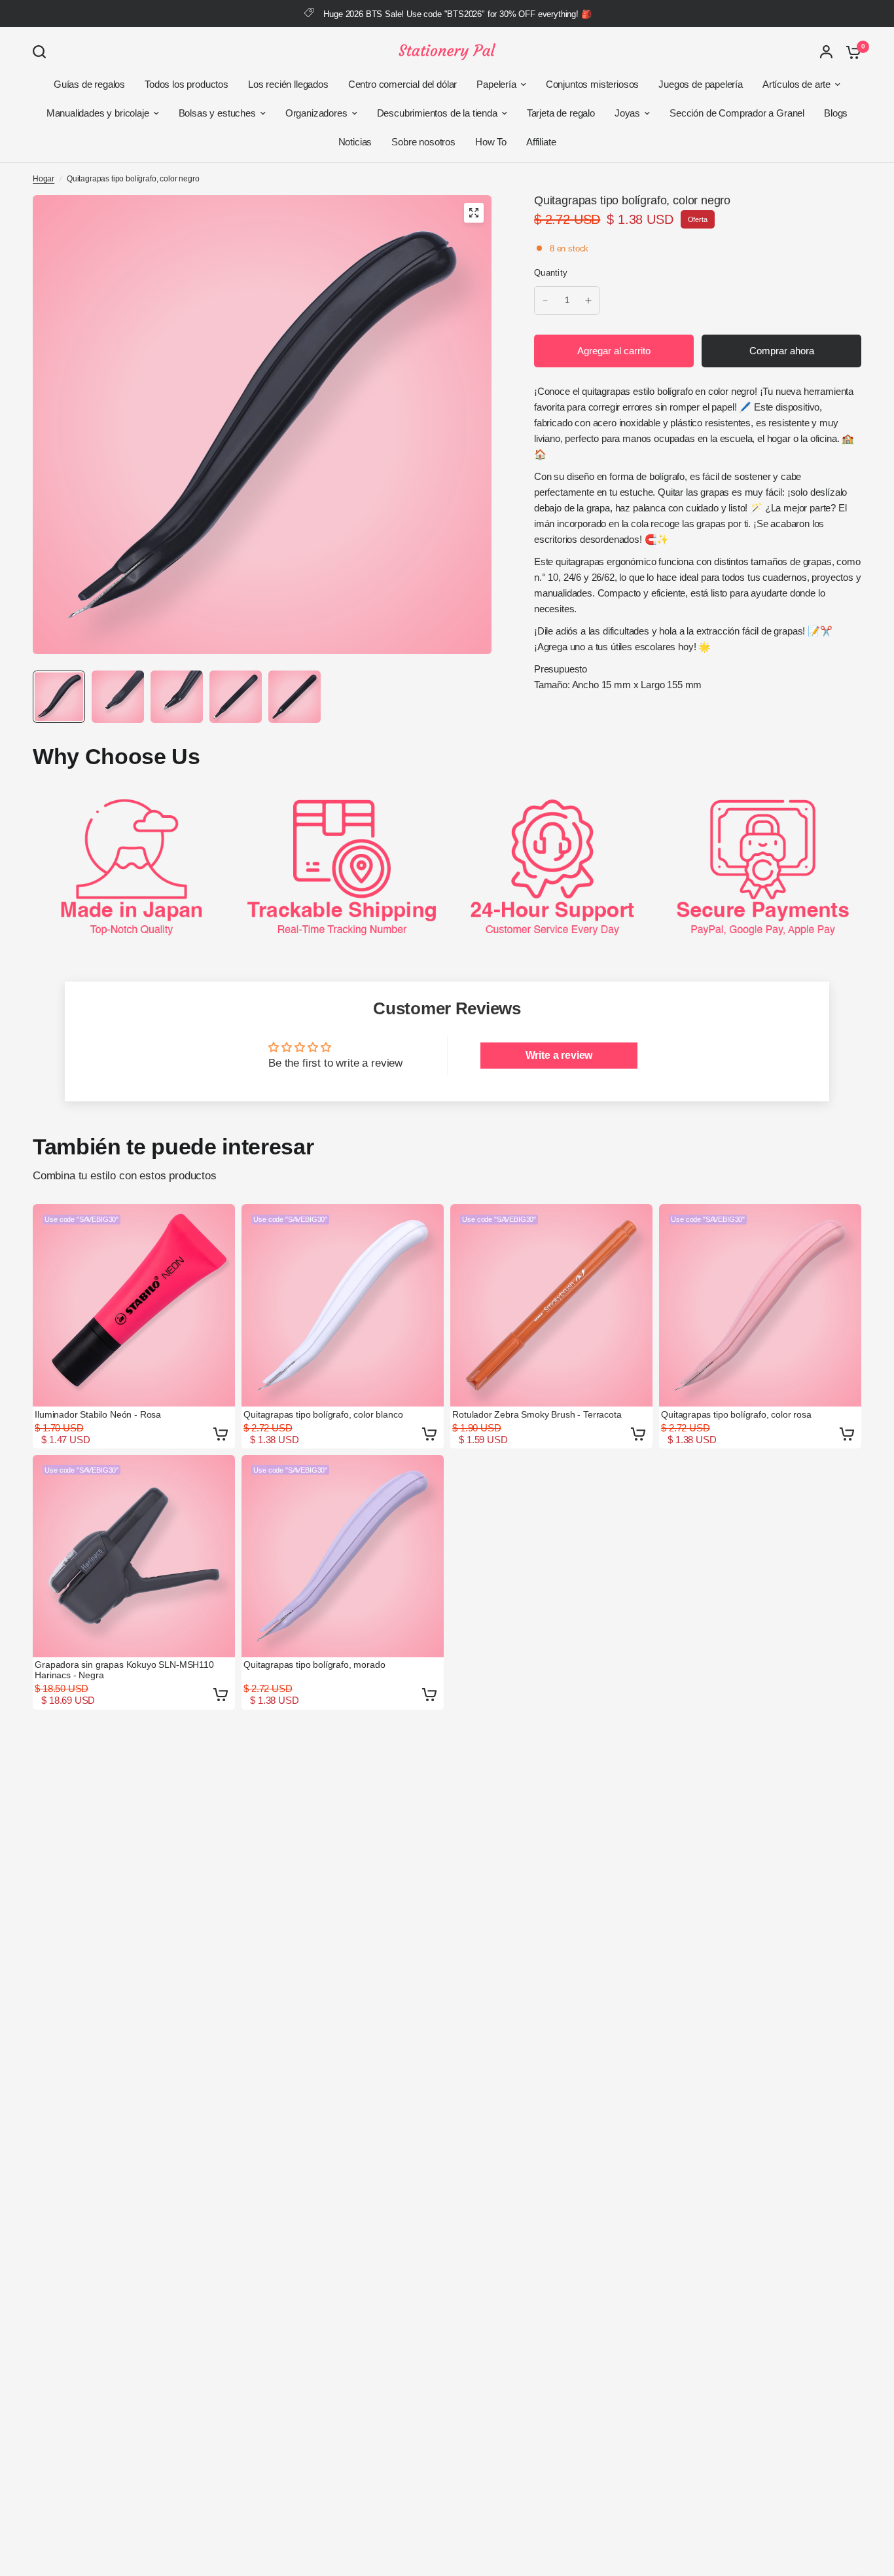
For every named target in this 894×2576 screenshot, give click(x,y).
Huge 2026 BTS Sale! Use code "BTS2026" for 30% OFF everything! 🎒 (457, 14)
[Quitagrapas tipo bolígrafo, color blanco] (343, 1305)
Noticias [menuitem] (355, 142)
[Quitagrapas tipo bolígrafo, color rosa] (760, 1305)
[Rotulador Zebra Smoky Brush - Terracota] (551, 1305)
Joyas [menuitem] (627, 113)
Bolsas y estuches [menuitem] (217, 113)
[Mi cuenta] (826, 52)
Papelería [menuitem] (496, 84)
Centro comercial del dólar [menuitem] (403, 84)
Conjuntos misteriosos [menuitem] (592, 84)
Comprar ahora (782, 351)
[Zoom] (474, 213)
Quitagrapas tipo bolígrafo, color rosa (736, 1414)
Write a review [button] (559, 1055)
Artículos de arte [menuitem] (796, 84)
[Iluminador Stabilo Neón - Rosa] (134, 1305)
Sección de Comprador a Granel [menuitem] (737, 113)
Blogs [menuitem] (836, 113)
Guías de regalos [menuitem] (89, 84)
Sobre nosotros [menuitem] (423, 142)
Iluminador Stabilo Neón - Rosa (98, 1414)
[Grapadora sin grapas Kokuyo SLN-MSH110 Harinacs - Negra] (134, 1556)
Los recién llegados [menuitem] (288, 84)
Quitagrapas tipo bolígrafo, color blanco (323, 1414)
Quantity (551, 273)
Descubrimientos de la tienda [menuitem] (437, 113)
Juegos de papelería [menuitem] (701, 84)
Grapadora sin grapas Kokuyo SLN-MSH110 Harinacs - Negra (124, 1670)
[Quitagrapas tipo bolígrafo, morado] (343, 1556)
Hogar (44, 179)
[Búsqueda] (43, 52)
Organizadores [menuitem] (316, 113)
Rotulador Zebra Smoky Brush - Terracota (537, 1414)
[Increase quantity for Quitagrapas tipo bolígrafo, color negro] (588, 301)
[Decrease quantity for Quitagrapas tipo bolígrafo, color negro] (545, 301)
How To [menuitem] (491, 142)
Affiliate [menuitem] (541, 142)
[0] (850, 52)
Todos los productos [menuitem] (187, 84)
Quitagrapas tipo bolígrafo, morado (314, 1665)
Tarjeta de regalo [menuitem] (561, 113)
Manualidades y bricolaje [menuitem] (98, 113)
